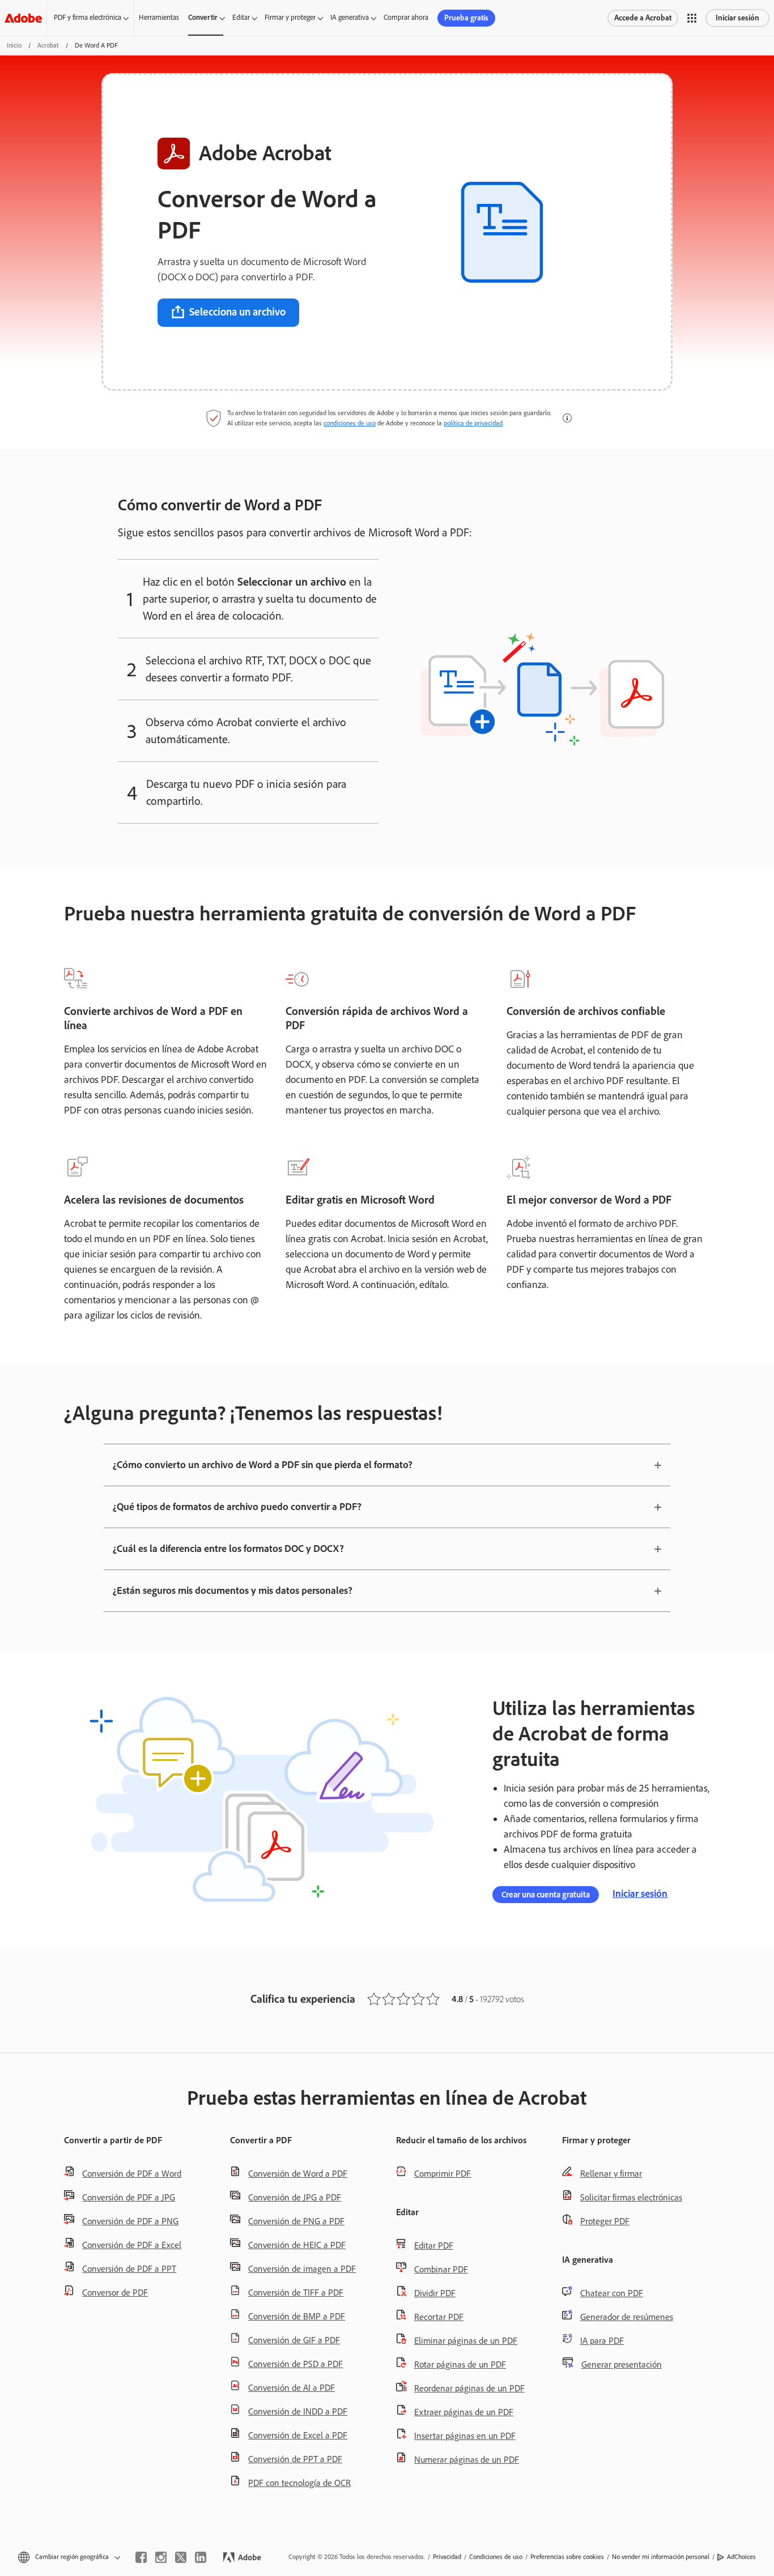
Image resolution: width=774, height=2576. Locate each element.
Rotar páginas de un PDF (460, 2364)
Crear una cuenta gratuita (546, 1895)
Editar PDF (434, 2246)
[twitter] (181, 2557)
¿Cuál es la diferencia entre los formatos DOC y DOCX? (228, 1549)
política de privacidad (473, 423)
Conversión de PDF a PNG (130, 2221)
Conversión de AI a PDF (292, 2388)
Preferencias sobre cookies (567, 2557)
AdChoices (741, 2557)
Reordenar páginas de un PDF (469, 2388)
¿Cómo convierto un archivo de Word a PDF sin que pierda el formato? (263, 1465)
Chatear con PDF (612, 2293)
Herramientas (159, 17)
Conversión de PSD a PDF (295, 2364)
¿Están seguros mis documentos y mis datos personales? (233, 1590)
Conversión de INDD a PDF (298, 2411)
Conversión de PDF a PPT (129, 2269)
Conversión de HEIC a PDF (297, 2245)
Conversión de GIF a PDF (294, 2340)
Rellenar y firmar (611, 2174)
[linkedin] (201, 2557)
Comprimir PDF (443, 2174)
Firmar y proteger (290, 17)
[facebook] (141, 2557)
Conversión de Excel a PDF (298, 2435)
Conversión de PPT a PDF (295, 2459)
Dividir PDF (435, 2293)
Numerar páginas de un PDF (467, 2460)
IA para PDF (602, 2341)
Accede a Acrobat (643, 18)
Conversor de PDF (115, 2293)
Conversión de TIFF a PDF (296, 2293)
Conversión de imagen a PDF (302, 2269)
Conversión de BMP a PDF (297, 2316)
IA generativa (350, 17)
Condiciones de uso (496, 2557)
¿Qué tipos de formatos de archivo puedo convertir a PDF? (237, 1507)
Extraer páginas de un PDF (464, 2412)
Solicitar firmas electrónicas (631, 2197)
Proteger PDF (605, 2221)
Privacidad (447, 2557)
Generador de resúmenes (627, 2317)
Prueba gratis (466, 18)
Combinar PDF (441, 2269)
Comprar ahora (406, 17)
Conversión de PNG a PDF (296, 2221)
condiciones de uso (350, 423)
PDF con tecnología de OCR (299, 2483)
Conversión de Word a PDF (298, 2174)
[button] (692, 18)
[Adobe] (23, 18)
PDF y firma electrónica (88, 17)
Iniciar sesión (737, 18)
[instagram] (161, 2557)
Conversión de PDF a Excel (132, 2245)
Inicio (14, 45)
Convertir (203, 17)
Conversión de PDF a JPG (129, 2197)
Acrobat (48, 45)
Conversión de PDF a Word (132, 2174)
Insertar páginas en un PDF (465, 2436)
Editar (241, 17)
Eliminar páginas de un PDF (466, 2341)
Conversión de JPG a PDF (295, 2197)
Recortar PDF (439, 2317)
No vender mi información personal (661, 2557)
